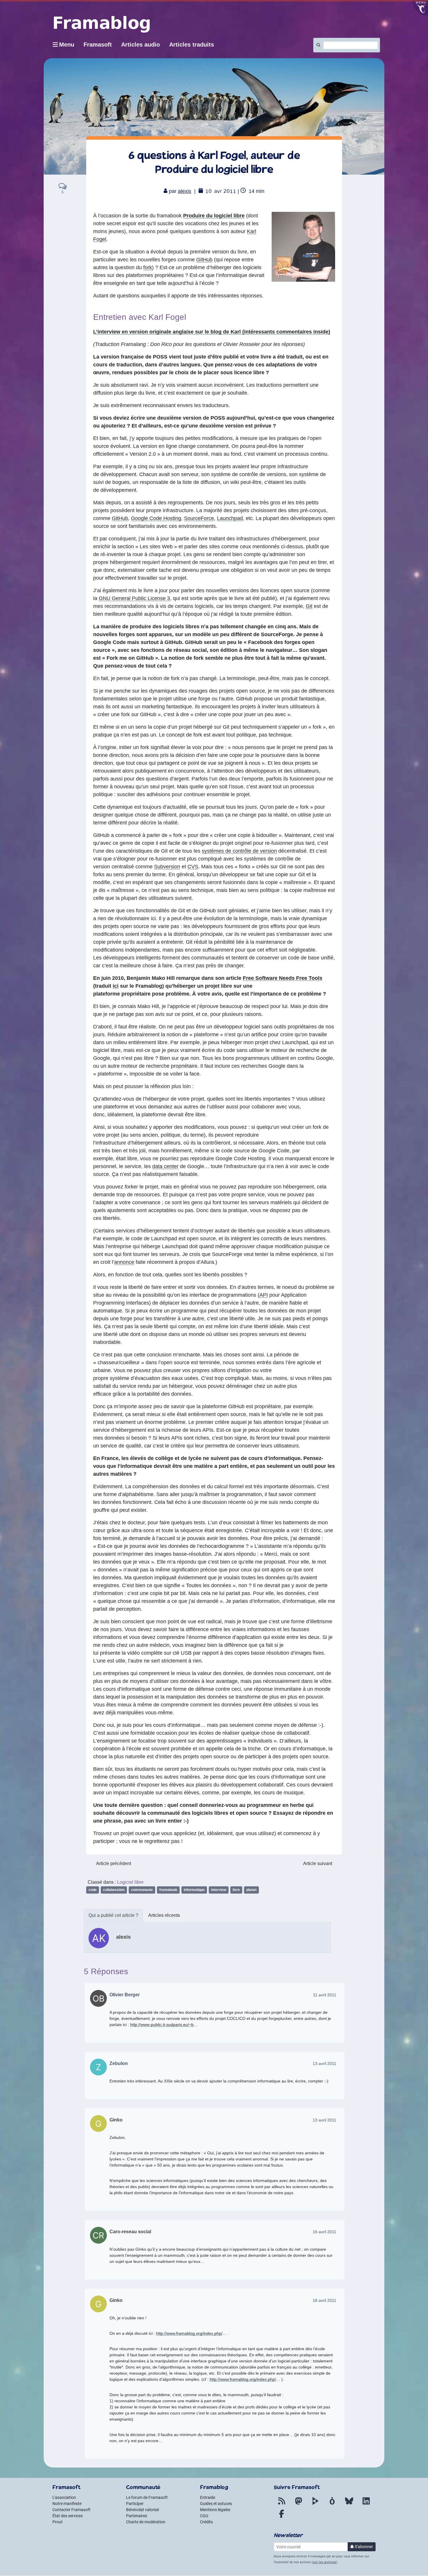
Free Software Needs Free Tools (283, 978)
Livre (236, 1890)
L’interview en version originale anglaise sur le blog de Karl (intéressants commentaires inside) (212, 332)
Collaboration (114, 1890)
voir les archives (324, 2562)
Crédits (206, 2522)
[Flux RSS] (282, 2504)
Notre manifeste (67, 2504)
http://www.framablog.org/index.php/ (189, 2333)
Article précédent (114, 1863)
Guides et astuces (216, 2504)
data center (165, 1166)
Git (309, 606)
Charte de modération (146, 2522)
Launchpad (230, 518)
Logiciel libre (130, 1882)
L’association (64, 2497)
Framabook (168, 1890)
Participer (135, 2504)
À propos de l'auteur (113, 1916)
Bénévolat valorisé (143, 2510)
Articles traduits (192, 45)
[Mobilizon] (332, 2504)
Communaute (142, 1890)
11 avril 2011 (325, 1995)
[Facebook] (282, 2517)
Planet (251, 1890)
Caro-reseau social (130, 2232)
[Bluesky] (349, 2504)
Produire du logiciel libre (214, 216)
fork (148, 267)
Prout (58, 2522)
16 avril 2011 (324, 2232)
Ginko (116, 2120)
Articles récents (164, 1915)
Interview (219, 1890)
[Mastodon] (298, 2504)
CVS (193, 867)
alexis (185, 191)
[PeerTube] (315, 2504)
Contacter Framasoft (71, 2510)
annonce (124, 1262)
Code (93, 1890)
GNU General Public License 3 (134, 598)
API (264, 1295)
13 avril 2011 (324, 2064)
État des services (68, 2516)
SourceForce (199, 518)
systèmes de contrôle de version (239, 851)
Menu (67, 45)
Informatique (194, 1890)
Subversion (167, 867)
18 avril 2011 (324, 2300)
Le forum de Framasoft (147, 2497)
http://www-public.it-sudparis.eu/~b (162, 2025)
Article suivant (318, 1863)
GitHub (204, 260)
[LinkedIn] (366, 2504)
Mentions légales (215, 2510)
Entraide (208, 2497)
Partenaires (137, 2516)
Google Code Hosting (156, 518)
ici (116, 986)
